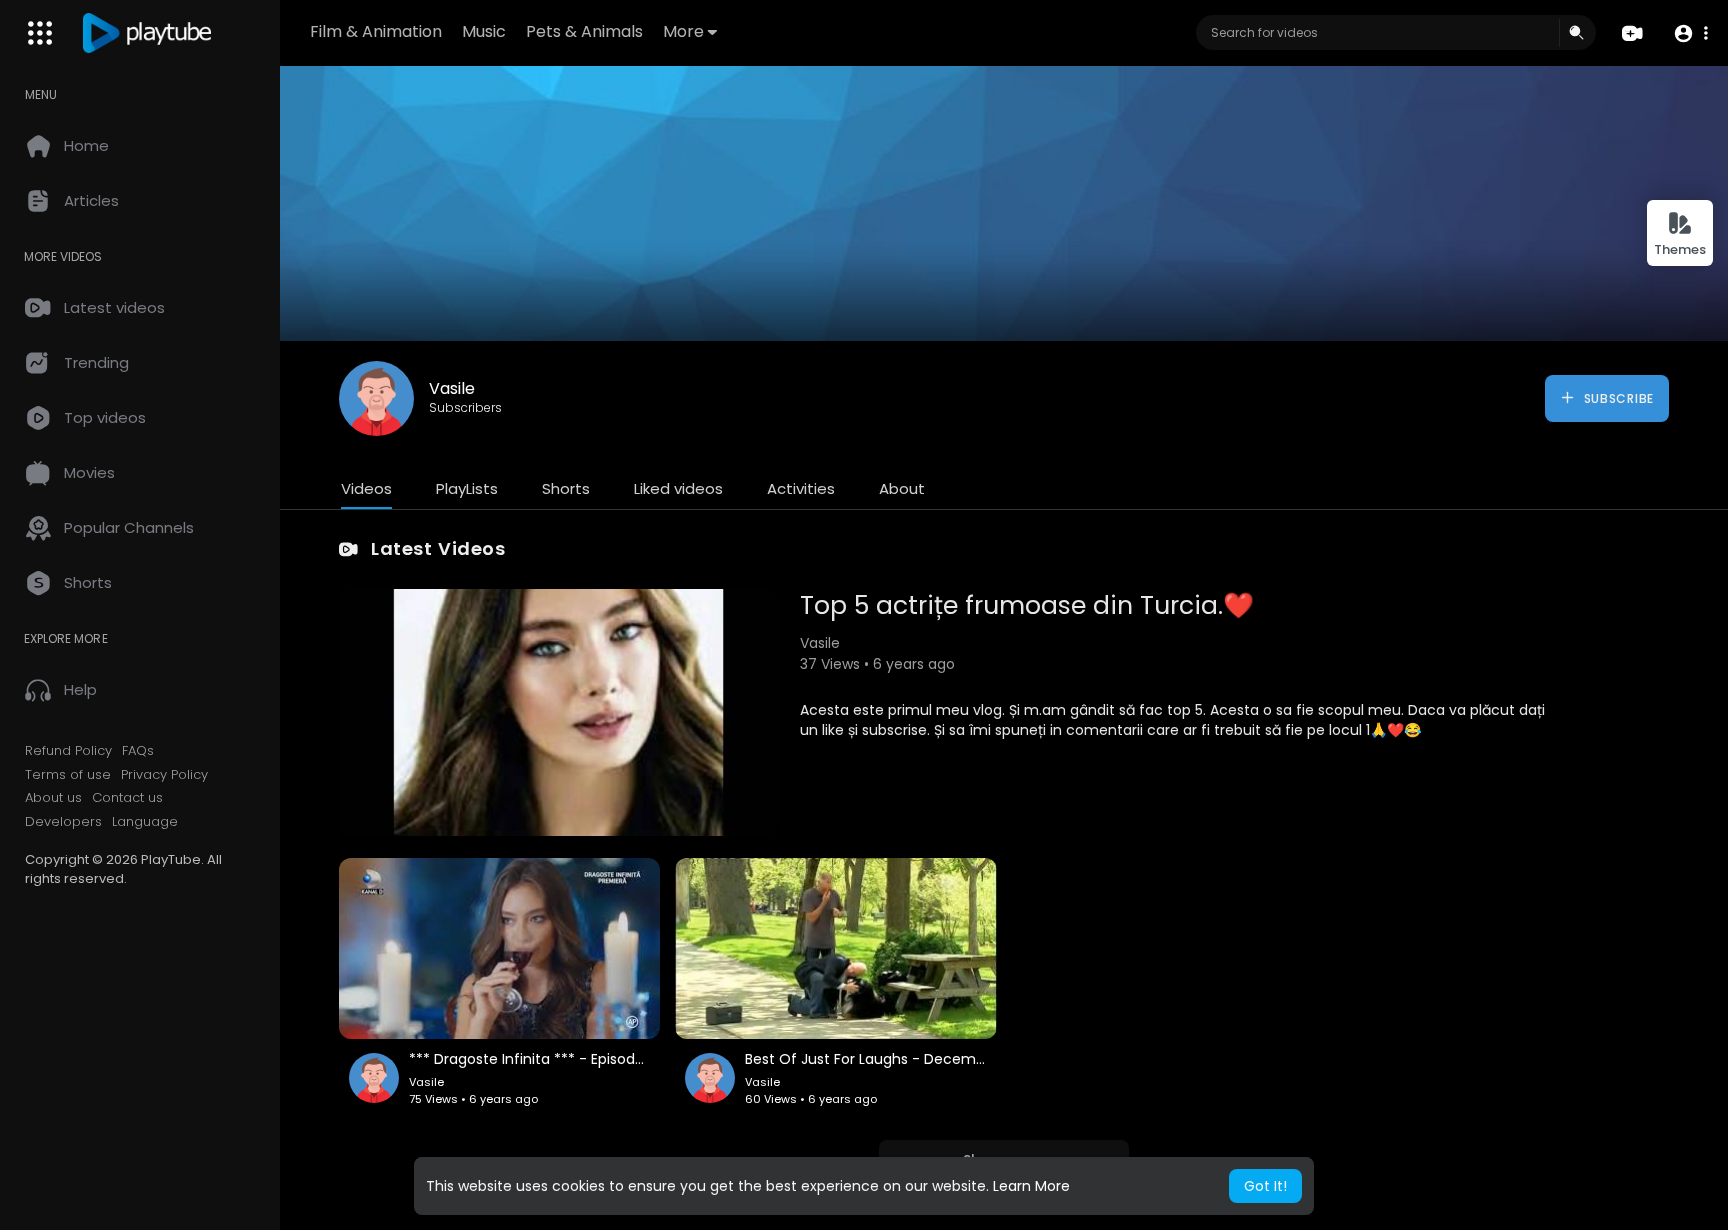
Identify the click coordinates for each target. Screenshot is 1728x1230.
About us (53, 798)
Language (145, 822)
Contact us (127, 798)
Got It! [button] (1265, 1186)
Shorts (566, 488)
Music (484, 31)
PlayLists (467, 488)
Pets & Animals (584, 31)
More (683, 31)
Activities (801, 488)
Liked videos (678, 488)
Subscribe (1617, 398)
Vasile (452, 388)
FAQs (138, 751)
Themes (1680, 249)
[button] (1690, 33)
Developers (63, 822)
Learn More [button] (1031, 1186)
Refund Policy (68, 751)
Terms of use (68, 775)
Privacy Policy (164, 775)
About (902, 488)
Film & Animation (376, 31)
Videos (366, 488)
